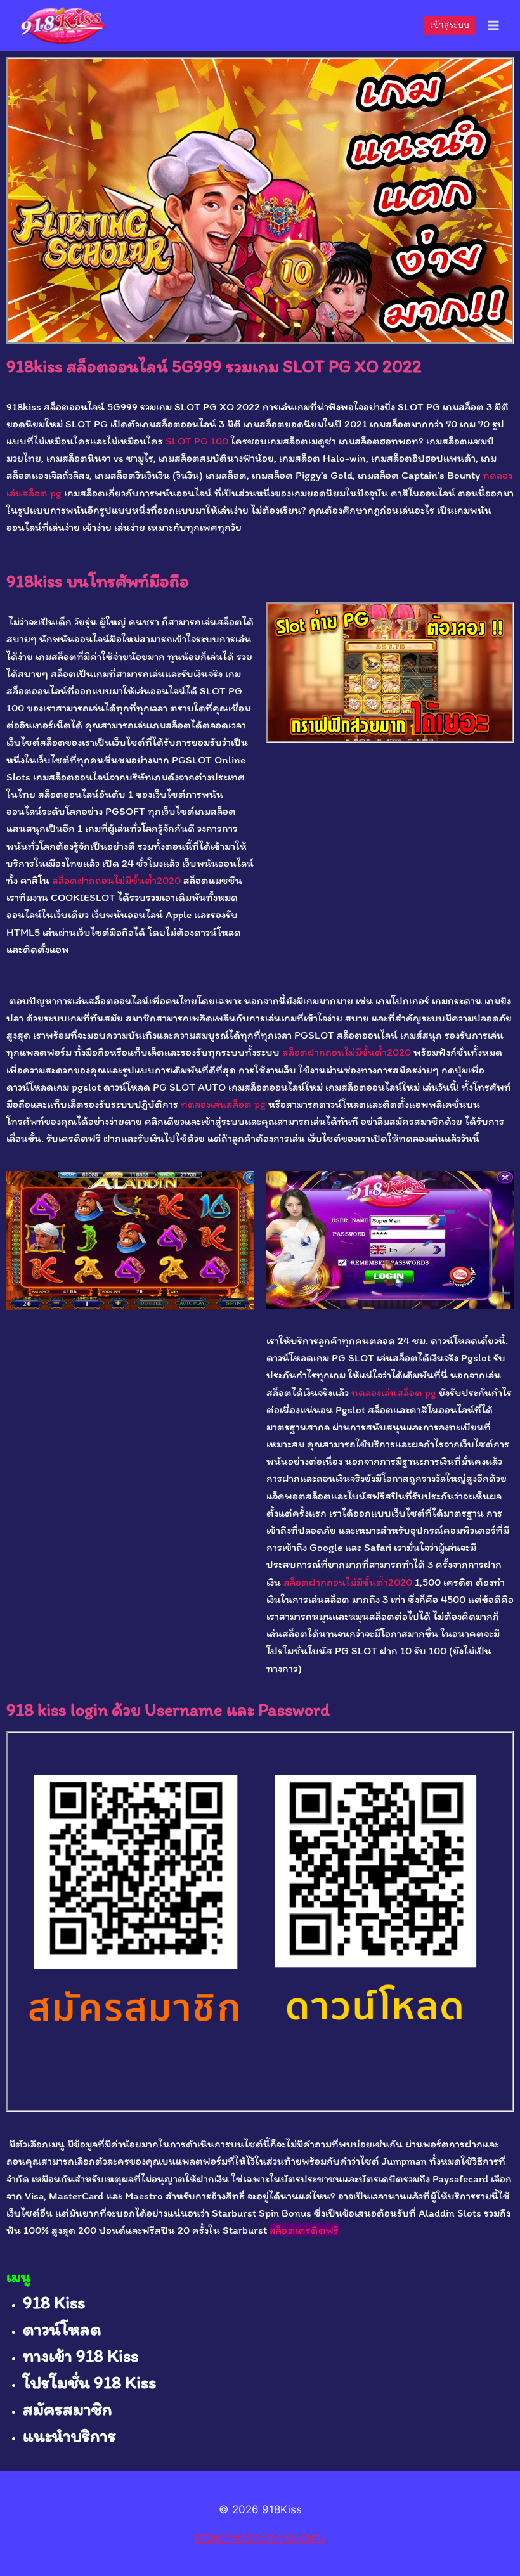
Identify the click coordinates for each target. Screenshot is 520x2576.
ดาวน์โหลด (62, 2329)
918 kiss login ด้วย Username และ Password (168, 1709)
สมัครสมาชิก (68, 2409)
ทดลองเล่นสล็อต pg (223, 1104)
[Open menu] (493, 25)
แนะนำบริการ (69, 2435)
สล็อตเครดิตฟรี (304, 2230)
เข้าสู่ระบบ (450, 25)
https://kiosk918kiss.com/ (260, 2537)
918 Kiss (54, 2302)
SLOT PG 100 (197, 441)
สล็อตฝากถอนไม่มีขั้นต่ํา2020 (116, 880)
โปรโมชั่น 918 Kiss (89, 2382)
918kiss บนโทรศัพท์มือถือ (98, 581)
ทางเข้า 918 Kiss (81, 2355)
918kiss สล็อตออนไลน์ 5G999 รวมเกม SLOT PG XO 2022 (214, 366)
